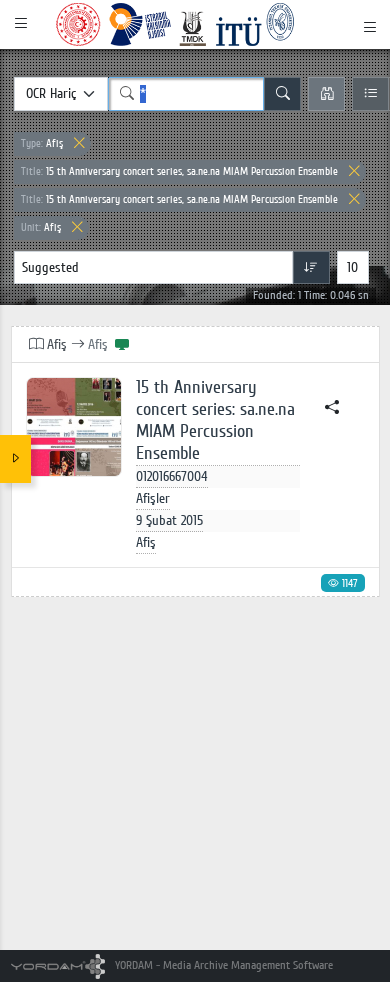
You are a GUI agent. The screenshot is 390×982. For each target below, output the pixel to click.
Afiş (42, 143)
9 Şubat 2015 (169, 520)
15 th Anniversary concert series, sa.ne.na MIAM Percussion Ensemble (179, 171)
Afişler (153, 498)
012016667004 (172, 476)
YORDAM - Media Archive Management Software (222, 965)
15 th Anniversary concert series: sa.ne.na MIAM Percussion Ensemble (215, 420)
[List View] (370, 94)
